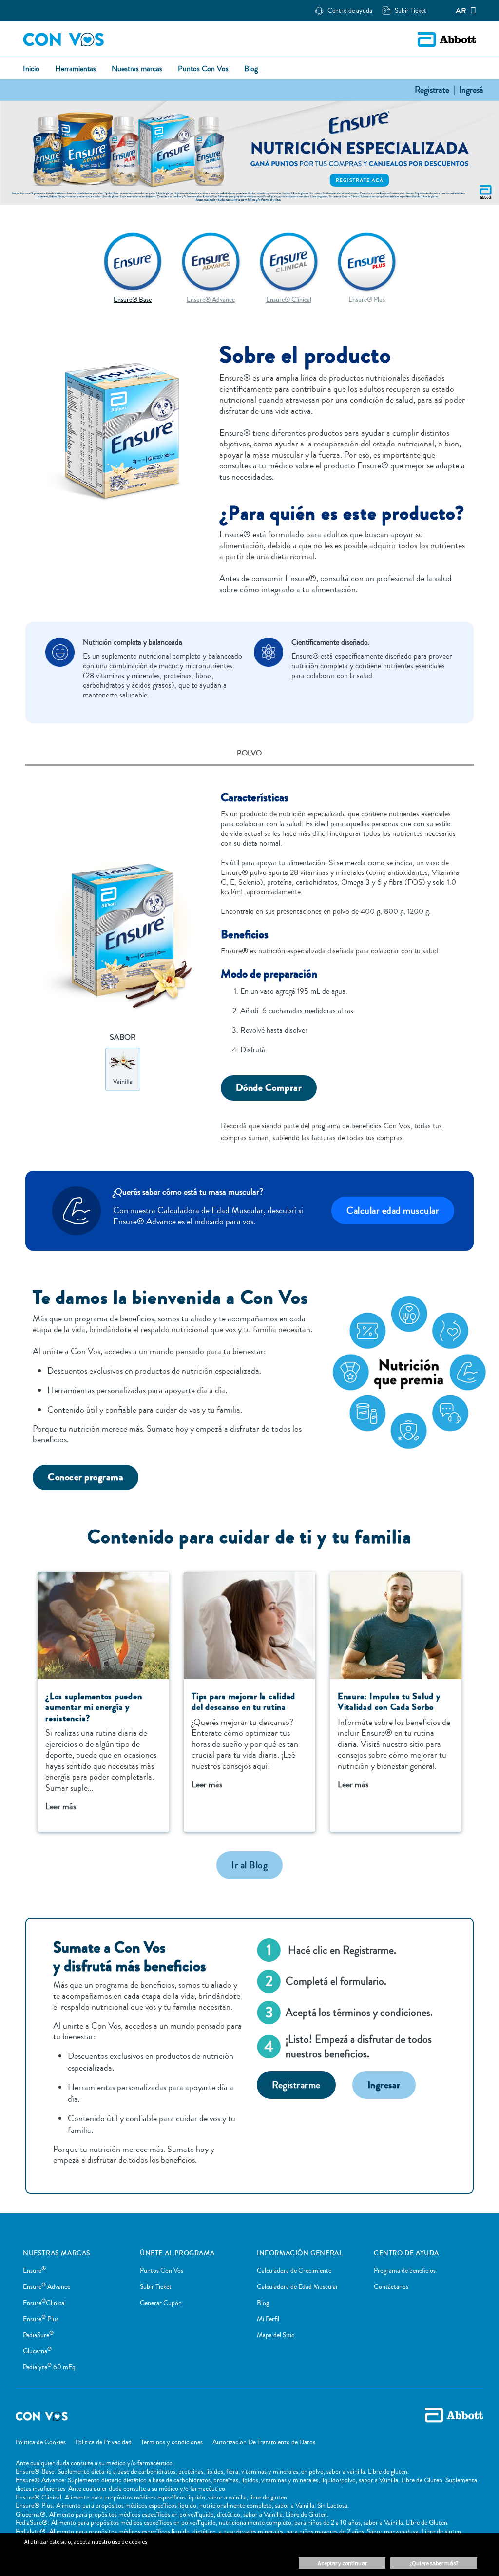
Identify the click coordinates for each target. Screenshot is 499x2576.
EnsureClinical (44, 2303)
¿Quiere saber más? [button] (434, 2563)
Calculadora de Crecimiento (294, 2271)
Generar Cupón (161, 2303)
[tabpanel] (249, 959)
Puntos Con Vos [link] (203, 69)
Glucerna (37, 2351)
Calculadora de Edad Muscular (297, 2287)
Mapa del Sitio (276, 2335)
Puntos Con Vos (162, 2271)
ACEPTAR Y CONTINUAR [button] (342, 2563)
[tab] (249, 754)
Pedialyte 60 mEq (49, 2367)
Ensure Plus (41, 2319)
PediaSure (38, 2335)
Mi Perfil (268, 2319)
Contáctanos (391, 2287)
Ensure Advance (47, 2287)
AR (461, 11)
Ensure (34, 2271)
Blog (263, 2303)
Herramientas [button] (76, 69)
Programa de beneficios (405, 2271)
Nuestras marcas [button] (137, 69)
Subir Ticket (156, 2287)
